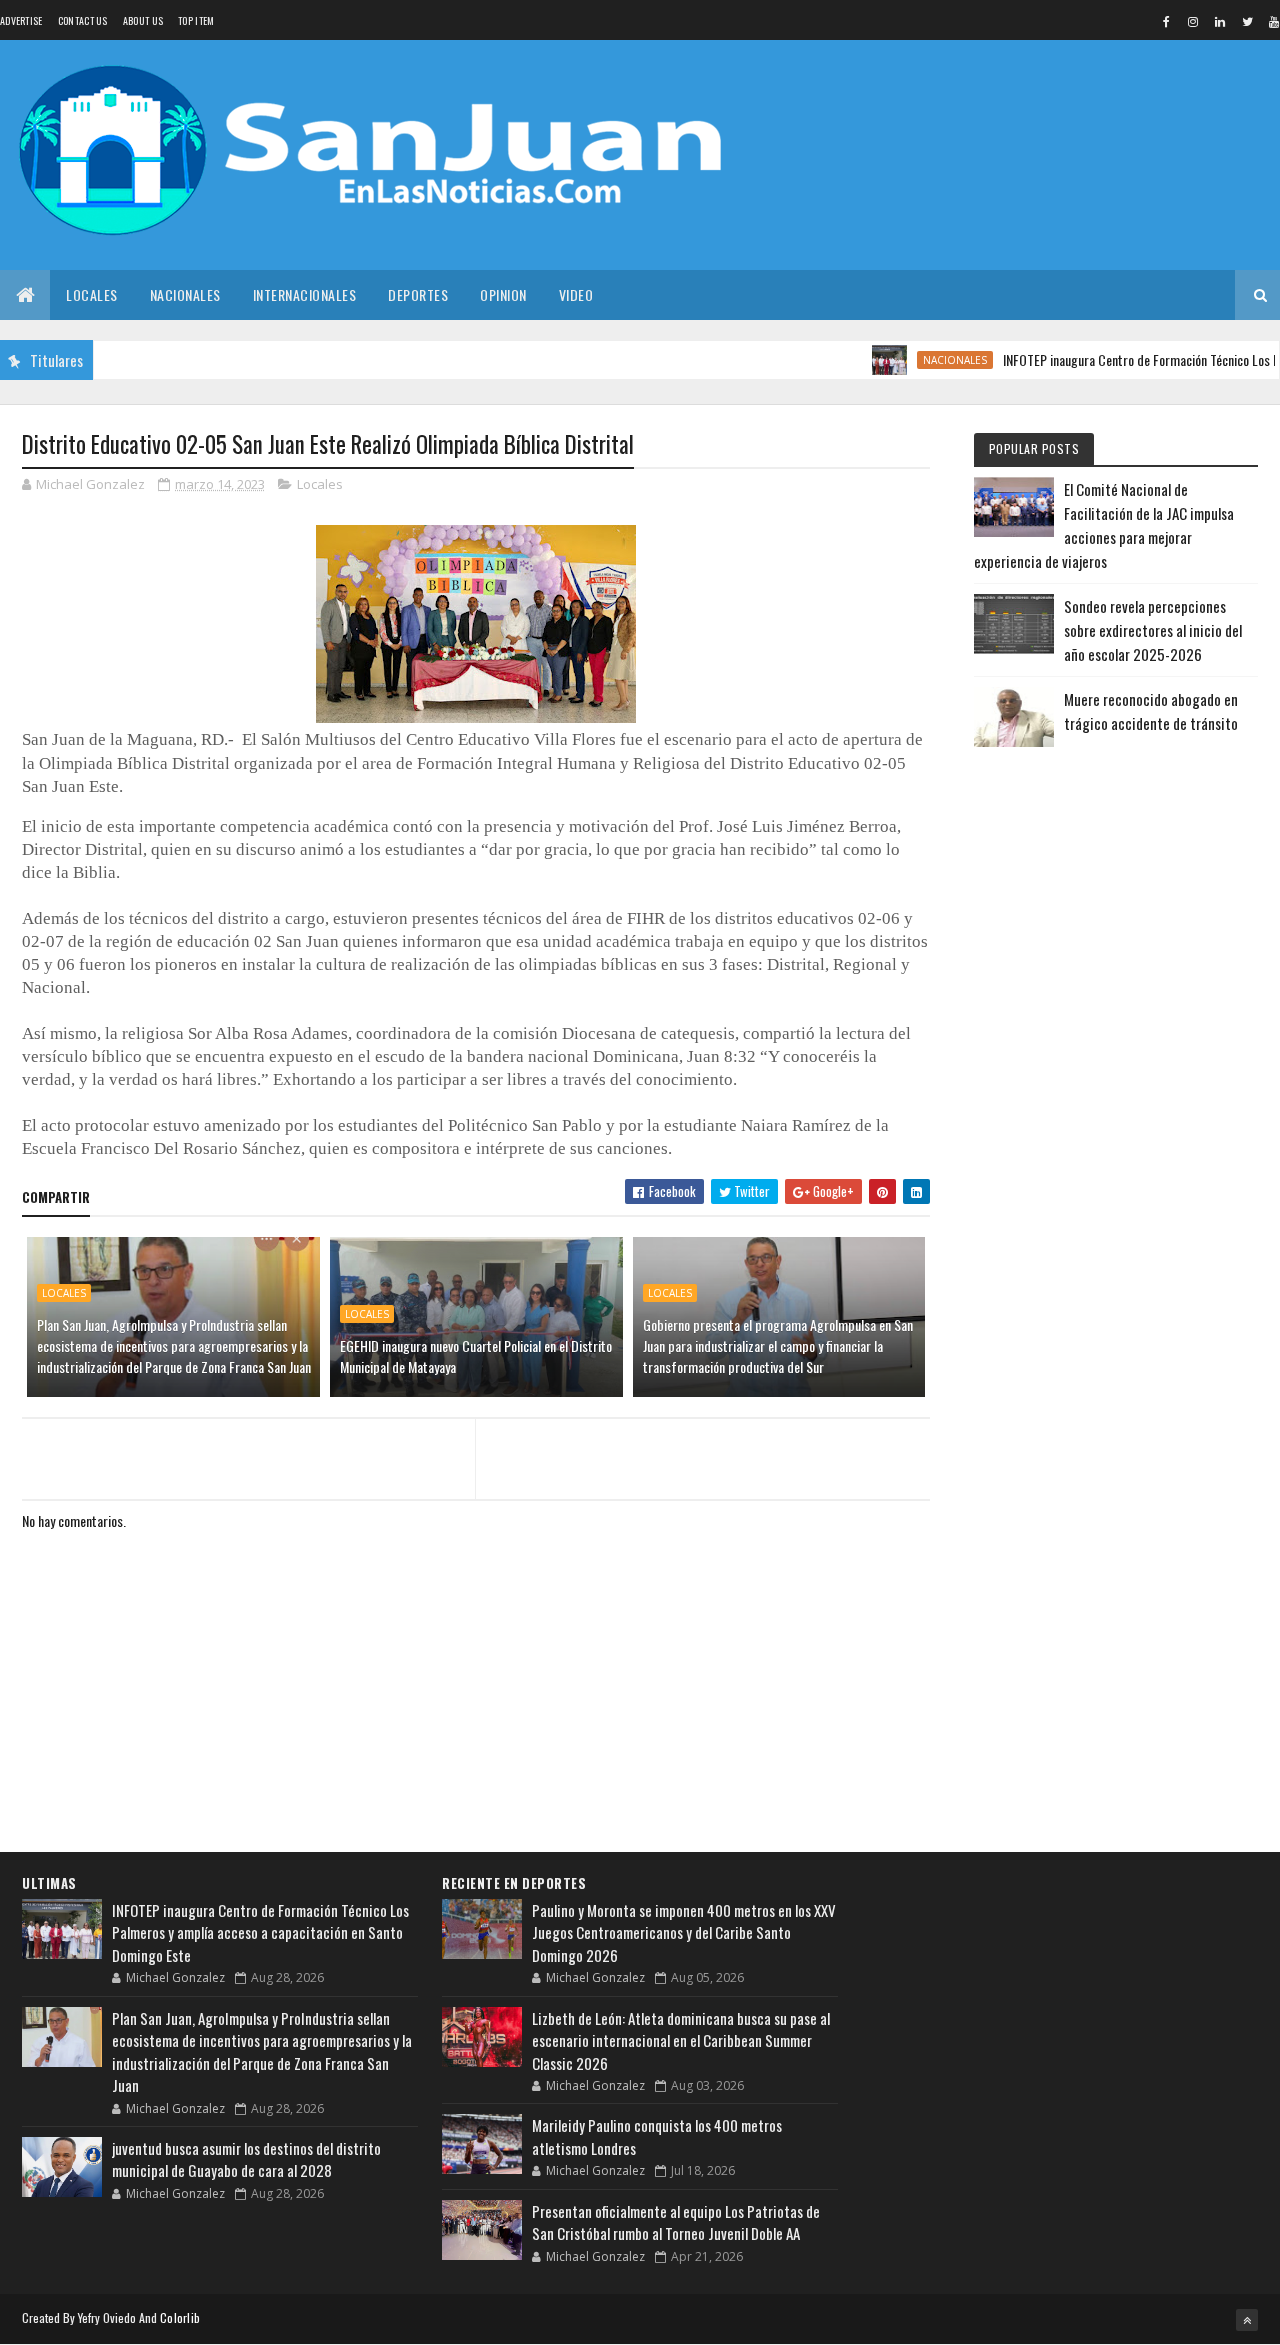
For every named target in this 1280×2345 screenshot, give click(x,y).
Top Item (196, 20)
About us (143, 20)
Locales (92, 294)
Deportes (418, 294)
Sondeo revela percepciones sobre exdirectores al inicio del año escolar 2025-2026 (1153, 630)
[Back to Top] (1247, 2320)
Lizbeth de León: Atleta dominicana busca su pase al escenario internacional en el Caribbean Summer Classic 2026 (681, 2040)
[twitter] (1247, 21)
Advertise (21, 20)
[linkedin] (1220, 21)
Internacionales (305, 294)
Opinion (503, 294)
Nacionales (185, 294)
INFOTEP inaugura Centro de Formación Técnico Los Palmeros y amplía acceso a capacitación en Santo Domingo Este (260, 1932)
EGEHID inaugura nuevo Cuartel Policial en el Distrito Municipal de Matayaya (476, 1356)
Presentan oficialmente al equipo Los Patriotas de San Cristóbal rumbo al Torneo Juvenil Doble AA (676, 2222)
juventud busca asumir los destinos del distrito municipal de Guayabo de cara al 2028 (246, 2159)
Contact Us (83, 20)
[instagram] (1193, 21)
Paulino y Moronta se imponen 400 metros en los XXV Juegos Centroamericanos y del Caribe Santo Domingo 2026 (684, 1932)
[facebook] (1166, 21)
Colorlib (180, 2317)
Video (576, 294)
